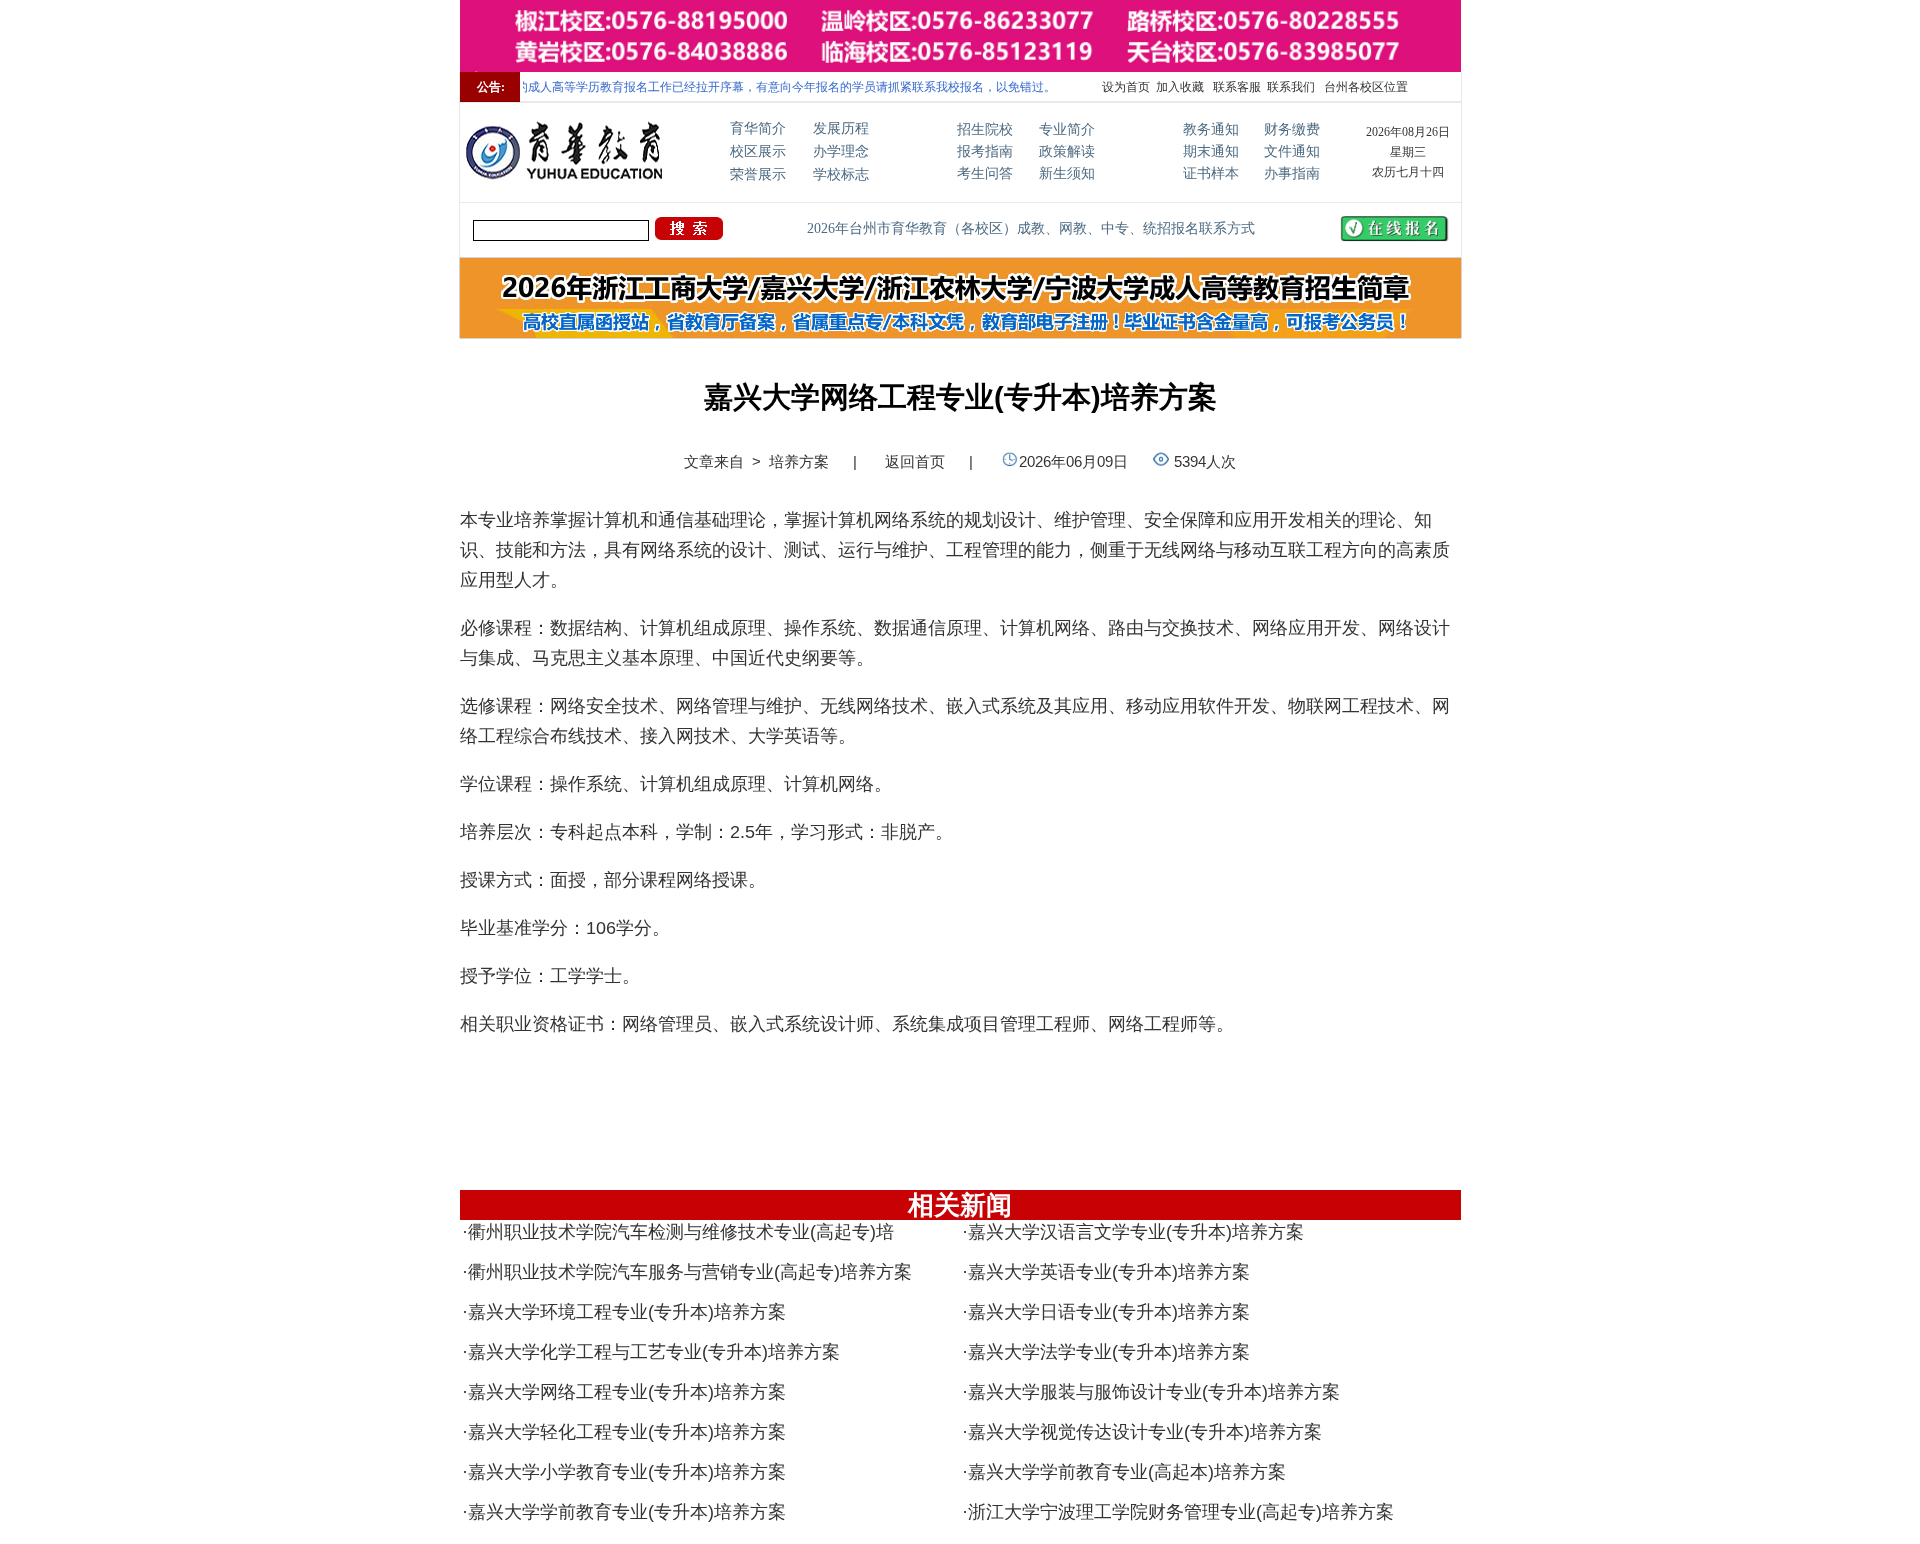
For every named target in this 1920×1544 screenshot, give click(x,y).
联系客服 (1235, 87)
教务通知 (1211, 129)
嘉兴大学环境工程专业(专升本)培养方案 (627, 1312)
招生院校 (985, 129)
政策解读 (1067, 151)
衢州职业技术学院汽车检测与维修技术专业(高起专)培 (681, 1232)
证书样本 (1211, 173)
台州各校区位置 (1364, 87)
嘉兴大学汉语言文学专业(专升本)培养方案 (1136, 1232)
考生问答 (985, 173)
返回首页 (915, 461)
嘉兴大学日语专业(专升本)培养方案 (1109, 1312)
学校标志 (841, 174)
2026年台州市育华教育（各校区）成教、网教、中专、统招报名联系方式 (1031, 228)
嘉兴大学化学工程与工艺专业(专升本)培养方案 (654, 1352)
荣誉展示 (758, 174)
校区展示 (758, 151)
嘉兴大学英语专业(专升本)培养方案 (1109, 1272)
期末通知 (1211, 151)
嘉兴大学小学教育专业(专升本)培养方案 (627, 1472)
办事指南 (1292, 173)
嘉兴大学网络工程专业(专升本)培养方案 (627, 1392)
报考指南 (985, 151)
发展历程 (841, 128)
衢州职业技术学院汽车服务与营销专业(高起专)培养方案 (690, 1272)
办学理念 (841, 151)
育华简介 (758, 128)
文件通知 (1292, 151)
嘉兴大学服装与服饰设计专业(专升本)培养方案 (1154, 1392)
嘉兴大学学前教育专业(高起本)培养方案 (1127, 1472)
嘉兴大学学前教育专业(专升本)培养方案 (627, 1512)
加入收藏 (1180, 87)
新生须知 (1067, 173)
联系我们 (1291, 87)
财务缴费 (1292, 129)
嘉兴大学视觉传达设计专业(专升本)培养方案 (1145, 1432)
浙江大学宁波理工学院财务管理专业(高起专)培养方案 (1181, 1512)
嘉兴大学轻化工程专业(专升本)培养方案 (627, 1432)
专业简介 (1067, 129)
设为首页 (1126, 87)
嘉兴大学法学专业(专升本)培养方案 (1109, 1352)
